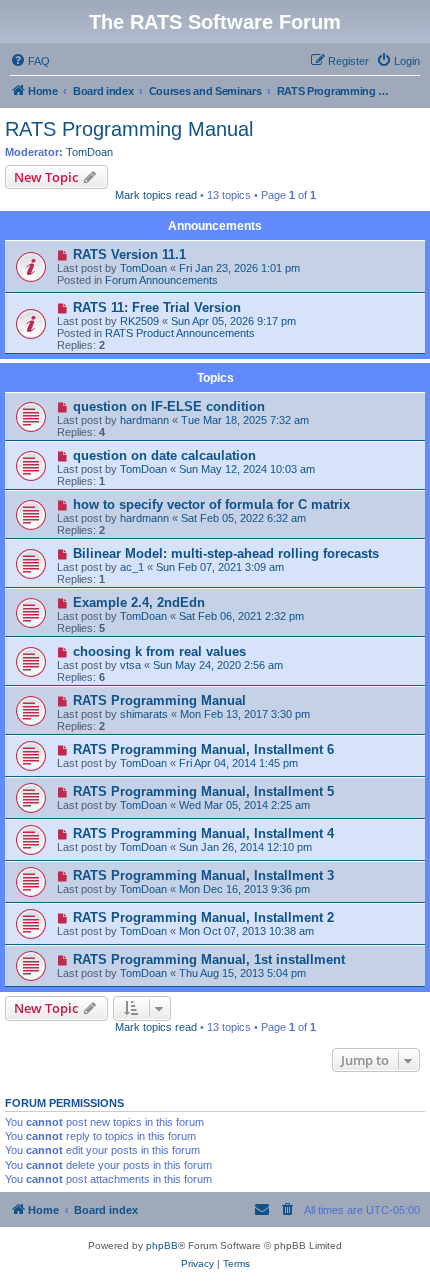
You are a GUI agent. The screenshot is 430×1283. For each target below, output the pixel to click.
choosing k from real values (159, 651)
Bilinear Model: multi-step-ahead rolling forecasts (226, 553)
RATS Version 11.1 (129, 254)
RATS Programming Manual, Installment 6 (203, 749)
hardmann (144, 420)
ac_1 (132, 567)
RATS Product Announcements (180, 333)
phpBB (162, 1245)
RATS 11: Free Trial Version (157, 307)
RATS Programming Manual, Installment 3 (203, 875)
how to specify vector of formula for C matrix (211, 504)
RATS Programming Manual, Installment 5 (203, 791)
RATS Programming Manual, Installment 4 (203, 833)
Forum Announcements (161, 280)
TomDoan (89, 152)
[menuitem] (30, 61)
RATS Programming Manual (129, 129)
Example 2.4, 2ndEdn (139, 602)
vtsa (130, 665)
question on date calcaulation (164, 455)
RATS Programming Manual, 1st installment (209, 959)
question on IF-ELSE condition (169, 406)
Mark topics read (156, 195)
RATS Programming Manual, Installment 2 (203, 917)
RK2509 (139, 321)
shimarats (144, 714)
